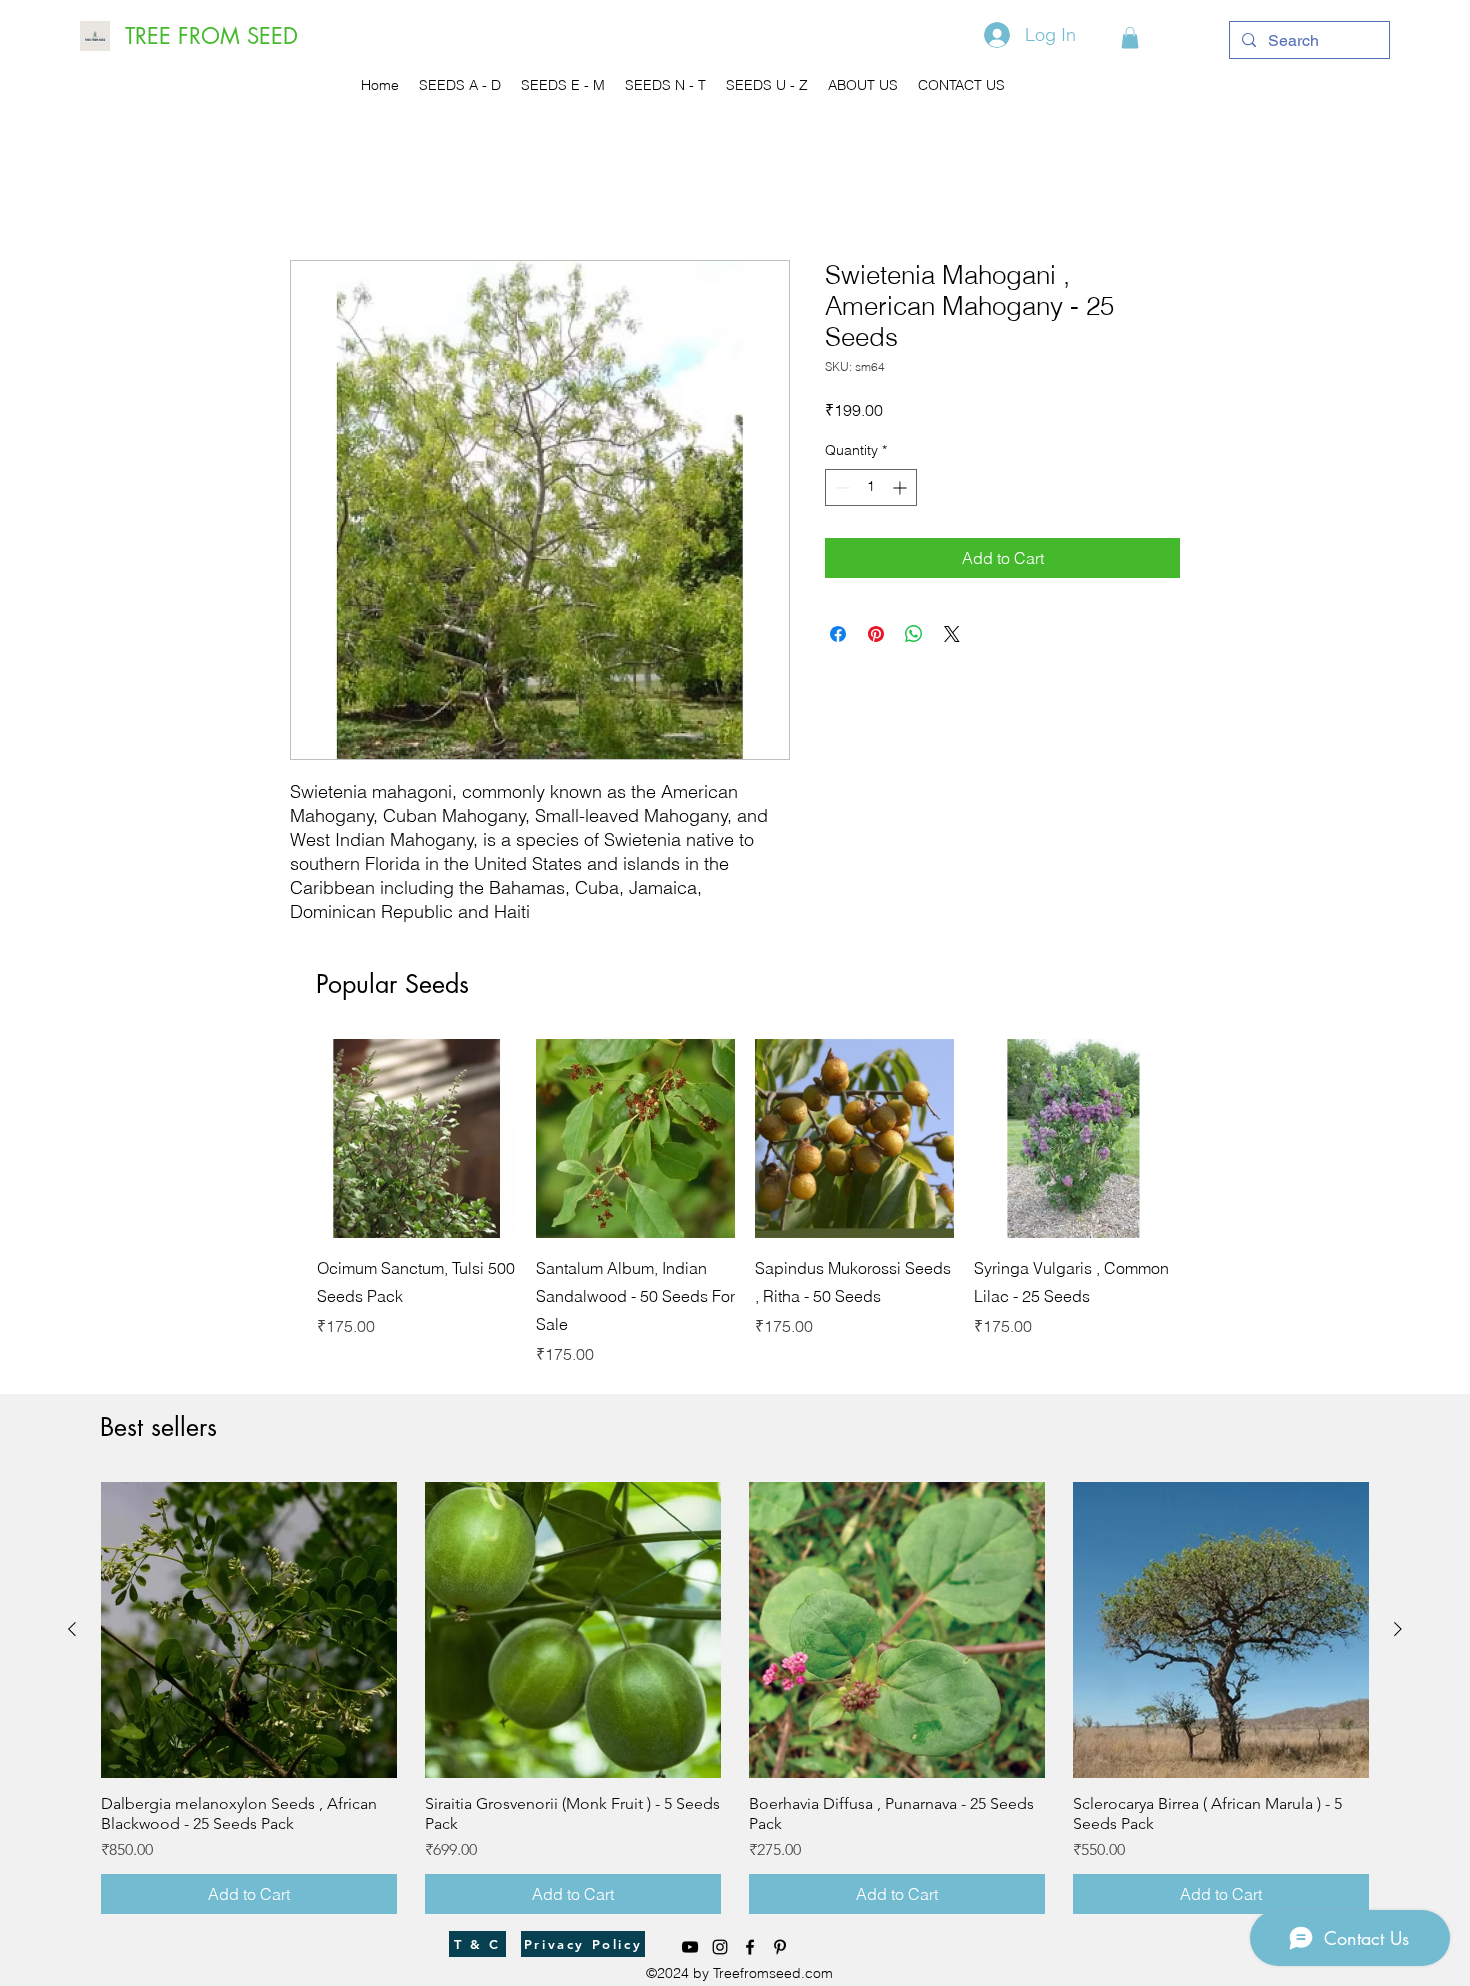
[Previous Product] (288, 1137)
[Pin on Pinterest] (876, 634)
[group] (745, 1202)
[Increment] (901, 487)
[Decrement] (840, 487)
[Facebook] (750, 1947)
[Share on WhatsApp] (914, 634)
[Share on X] (952, 634)
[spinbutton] (871, 487)
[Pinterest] (780, 1947)
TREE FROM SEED (211, 36)
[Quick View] (416, 1138)
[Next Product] (1202, 1137)
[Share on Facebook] (838, 634)
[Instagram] (720, 1947)
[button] (1130, 38)
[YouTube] (690, 1947)
